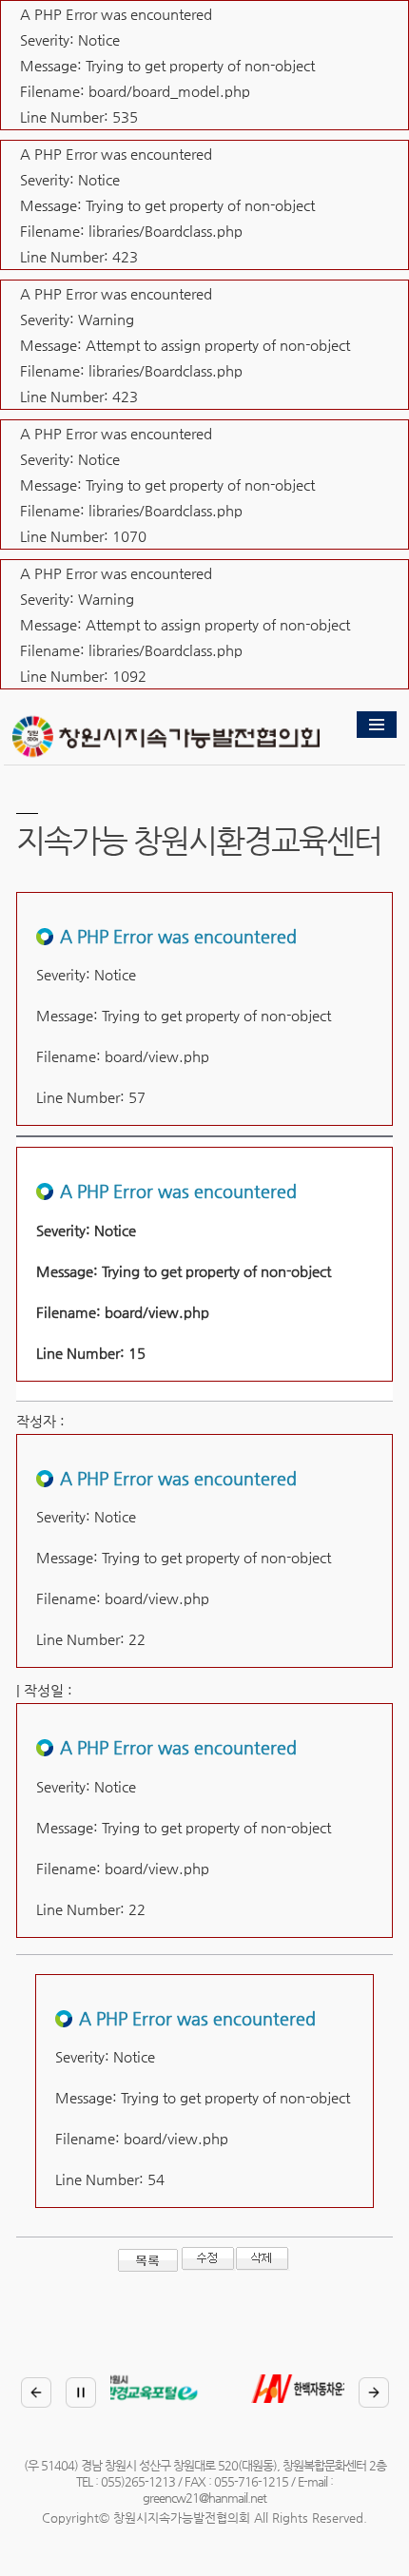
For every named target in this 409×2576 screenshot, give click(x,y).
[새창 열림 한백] (202, 2389)
